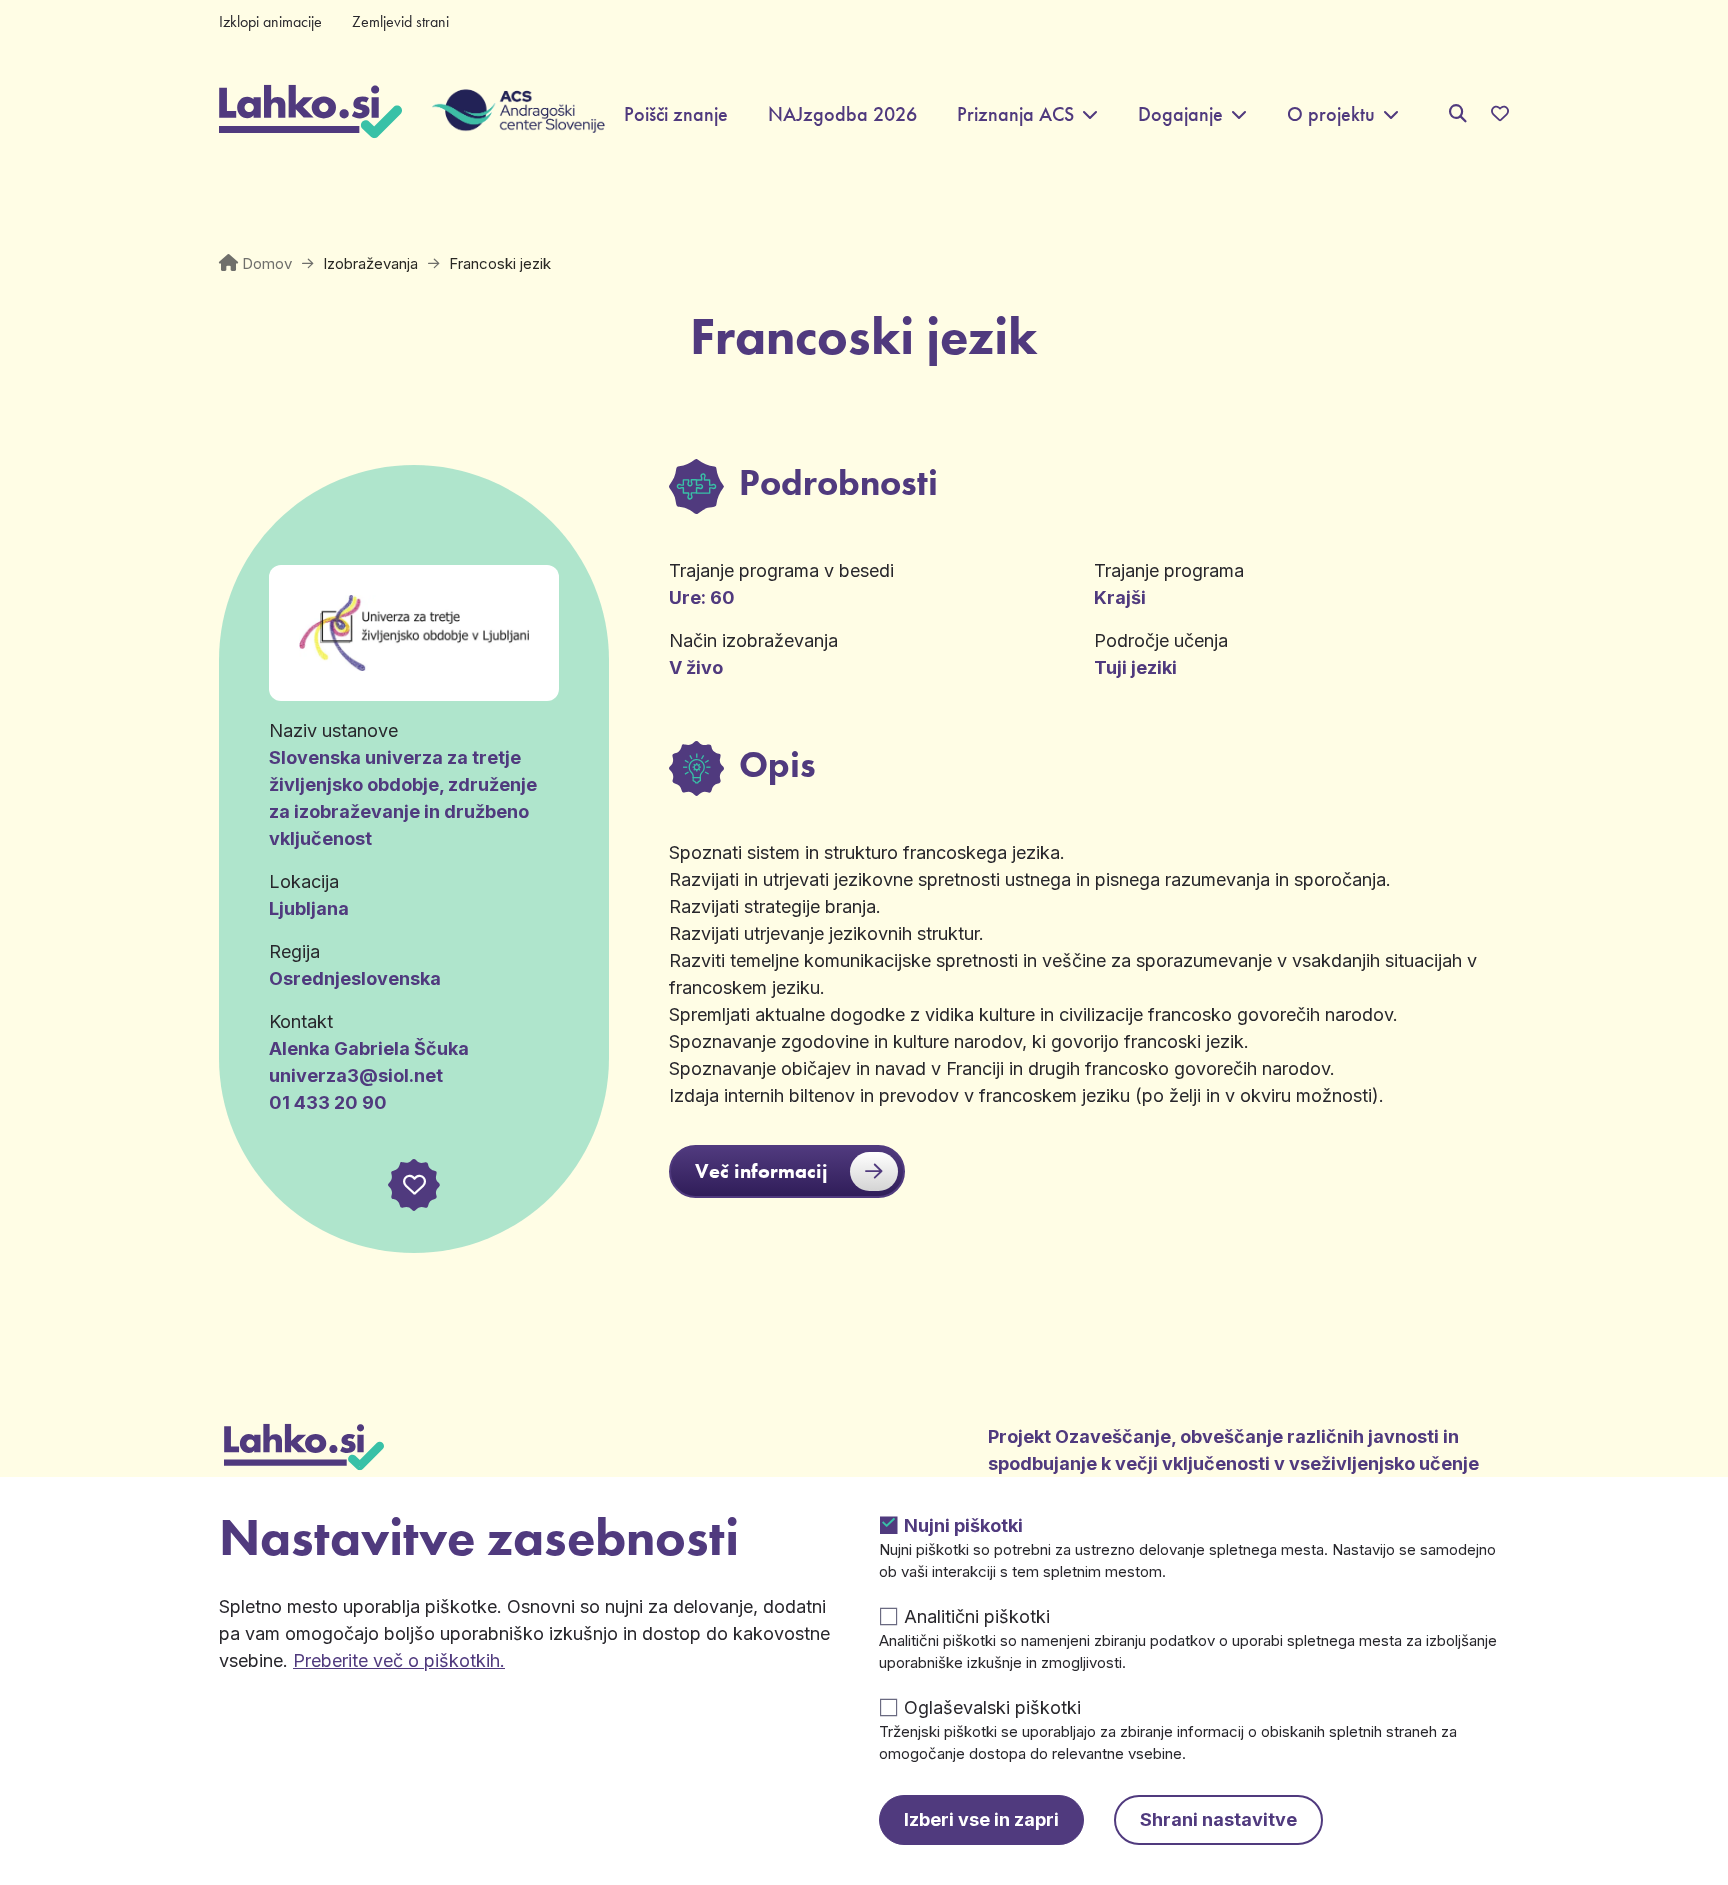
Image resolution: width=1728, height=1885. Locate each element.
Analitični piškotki (977, 1616)
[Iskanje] (1458, 113)
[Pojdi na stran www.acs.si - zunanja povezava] (503, 114)
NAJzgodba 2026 (842, 114)
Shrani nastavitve (1218, 1819)
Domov (267, 263)
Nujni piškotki (963, 1525)
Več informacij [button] (761, 1171)
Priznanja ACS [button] (1015, 114)
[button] (414, 1185)
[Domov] (310, 114)
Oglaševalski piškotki (992, 1707)
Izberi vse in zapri (981, 1819)
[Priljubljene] (1500, 114)
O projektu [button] (1331, 114)
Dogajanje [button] (1180, 114)
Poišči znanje (676, 114)
